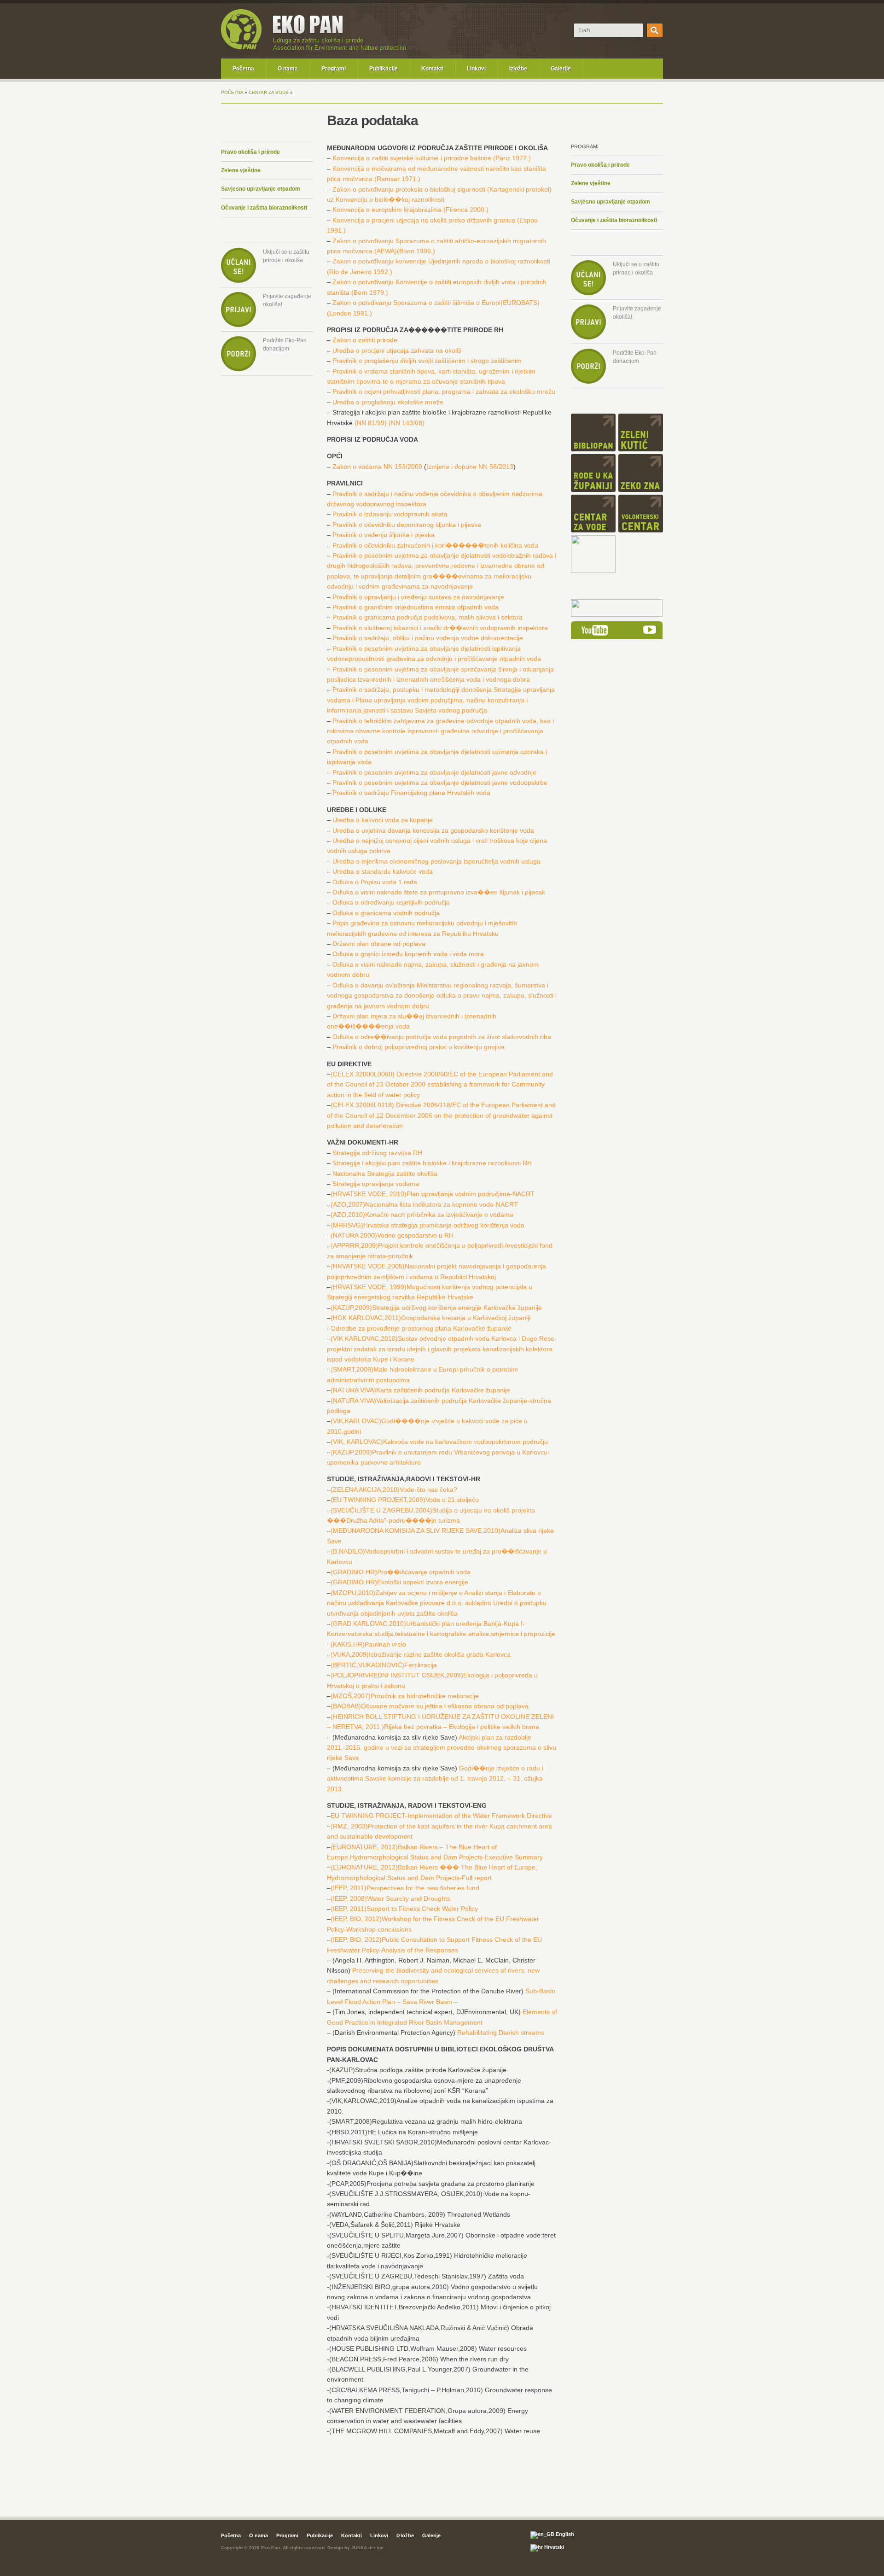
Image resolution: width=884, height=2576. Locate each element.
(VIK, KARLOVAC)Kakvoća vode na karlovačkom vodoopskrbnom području (439, 1442)
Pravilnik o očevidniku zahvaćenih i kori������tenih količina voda (435, 545)
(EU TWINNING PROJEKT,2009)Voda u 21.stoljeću (405, 1500)
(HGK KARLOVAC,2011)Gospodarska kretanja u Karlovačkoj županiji (430, 1318)
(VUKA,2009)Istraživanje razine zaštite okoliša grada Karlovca (421, 1654)
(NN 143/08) (407, 423)
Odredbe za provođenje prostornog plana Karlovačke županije (421, 1328)
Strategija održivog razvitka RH (377, 1153)
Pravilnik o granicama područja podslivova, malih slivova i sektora (427, 617)
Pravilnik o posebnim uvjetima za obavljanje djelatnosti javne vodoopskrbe (440, 783)
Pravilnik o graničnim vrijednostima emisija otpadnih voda (416, 607)
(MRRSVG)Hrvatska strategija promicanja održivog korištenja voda (427, 1225)
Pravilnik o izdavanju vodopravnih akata (390, 514)
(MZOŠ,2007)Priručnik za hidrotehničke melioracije (405, 1696)
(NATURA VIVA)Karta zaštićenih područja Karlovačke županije (420, 1390)
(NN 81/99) (371, 423)
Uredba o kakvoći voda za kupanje (383, 820)
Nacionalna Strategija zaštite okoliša (385, 1174)
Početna (243, 69)
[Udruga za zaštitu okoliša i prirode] (241, 48)
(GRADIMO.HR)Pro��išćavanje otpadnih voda (401, 1572)
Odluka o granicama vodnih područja (386, 913)
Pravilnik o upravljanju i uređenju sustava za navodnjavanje (418, 597)
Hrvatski (553, 2547)
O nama (288, 69)
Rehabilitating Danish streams (501, 2033)
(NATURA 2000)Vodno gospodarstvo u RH (392, 1235)
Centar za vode (269, 92)
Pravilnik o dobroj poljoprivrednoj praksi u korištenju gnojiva (419, 1047)
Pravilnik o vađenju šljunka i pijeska (384, 535)
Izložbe (518, 69)
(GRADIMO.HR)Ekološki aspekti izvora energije (399, 1582)
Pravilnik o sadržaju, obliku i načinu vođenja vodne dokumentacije (428, 638)
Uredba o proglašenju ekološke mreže (388, 402)
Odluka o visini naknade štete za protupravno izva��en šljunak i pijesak (439, 892)
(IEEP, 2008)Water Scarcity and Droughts (390, 1898)
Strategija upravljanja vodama (376, 1184)
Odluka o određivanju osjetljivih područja (391, 902)
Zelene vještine (241, 170)
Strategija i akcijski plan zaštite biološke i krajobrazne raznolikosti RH (432, 1163)
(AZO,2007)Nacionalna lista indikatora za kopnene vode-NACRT (424, 1204)
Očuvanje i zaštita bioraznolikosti (264, 208)
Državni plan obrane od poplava (379, 944)
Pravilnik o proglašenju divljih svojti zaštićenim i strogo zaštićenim (427, 361)
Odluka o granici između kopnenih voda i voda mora (408, 954)
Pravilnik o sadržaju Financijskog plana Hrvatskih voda (411, 793)
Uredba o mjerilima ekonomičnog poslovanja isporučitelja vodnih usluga (436, 861)
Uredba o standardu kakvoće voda (383, 871)
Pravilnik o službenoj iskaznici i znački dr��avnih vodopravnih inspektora (440, 628)
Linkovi (476, 69)
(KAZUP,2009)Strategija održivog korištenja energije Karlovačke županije (436, 1308)
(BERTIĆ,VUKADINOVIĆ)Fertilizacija (384, 1665)
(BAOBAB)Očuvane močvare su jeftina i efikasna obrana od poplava (430, 1706)
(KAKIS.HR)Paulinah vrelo (368, 1644)
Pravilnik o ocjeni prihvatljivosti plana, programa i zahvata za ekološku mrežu (444, 391)
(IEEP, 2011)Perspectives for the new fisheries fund (405, 1888)
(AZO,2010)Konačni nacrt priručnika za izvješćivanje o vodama (422, 1215)
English (564, 2534)
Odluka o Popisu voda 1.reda (375, 882)
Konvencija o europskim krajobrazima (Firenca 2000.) (410, 210)
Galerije (561, 69)
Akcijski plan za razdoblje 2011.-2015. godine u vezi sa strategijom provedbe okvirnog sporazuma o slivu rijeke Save (442, 1748)
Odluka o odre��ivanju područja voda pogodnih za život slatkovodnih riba (442, 1037)
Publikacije (384, 69)
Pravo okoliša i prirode (250, 152)
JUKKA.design (367, 2548)
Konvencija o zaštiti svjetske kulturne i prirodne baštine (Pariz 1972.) (432, 158)
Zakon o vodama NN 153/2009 (377, 467)
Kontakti (432, 69)
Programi (334, 69)
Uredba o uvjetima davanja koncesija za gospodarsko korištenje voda (433, 830)
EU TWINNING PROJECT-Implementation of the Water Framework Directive (441, 1816)
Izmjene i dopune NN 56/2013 (470, 467)
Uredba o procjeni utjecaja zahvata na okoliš (397, 350)
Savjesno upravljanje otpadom (261, 189)
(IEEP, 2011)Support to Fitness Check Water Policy (404, 1909)
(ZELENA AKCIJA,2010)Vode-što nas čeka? (394, 1490)
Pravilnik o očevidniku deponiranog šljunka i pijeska (407, 525)
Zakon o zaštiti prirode (365, 340)
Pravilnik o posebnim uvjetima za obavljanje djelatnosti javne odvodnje (434, 772)
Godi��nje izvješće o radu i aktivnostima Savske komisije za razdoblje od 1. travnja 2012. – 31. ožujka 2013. (435, 1779)
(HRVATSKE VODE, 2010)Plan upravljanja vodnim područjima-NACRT (433, 1194)
